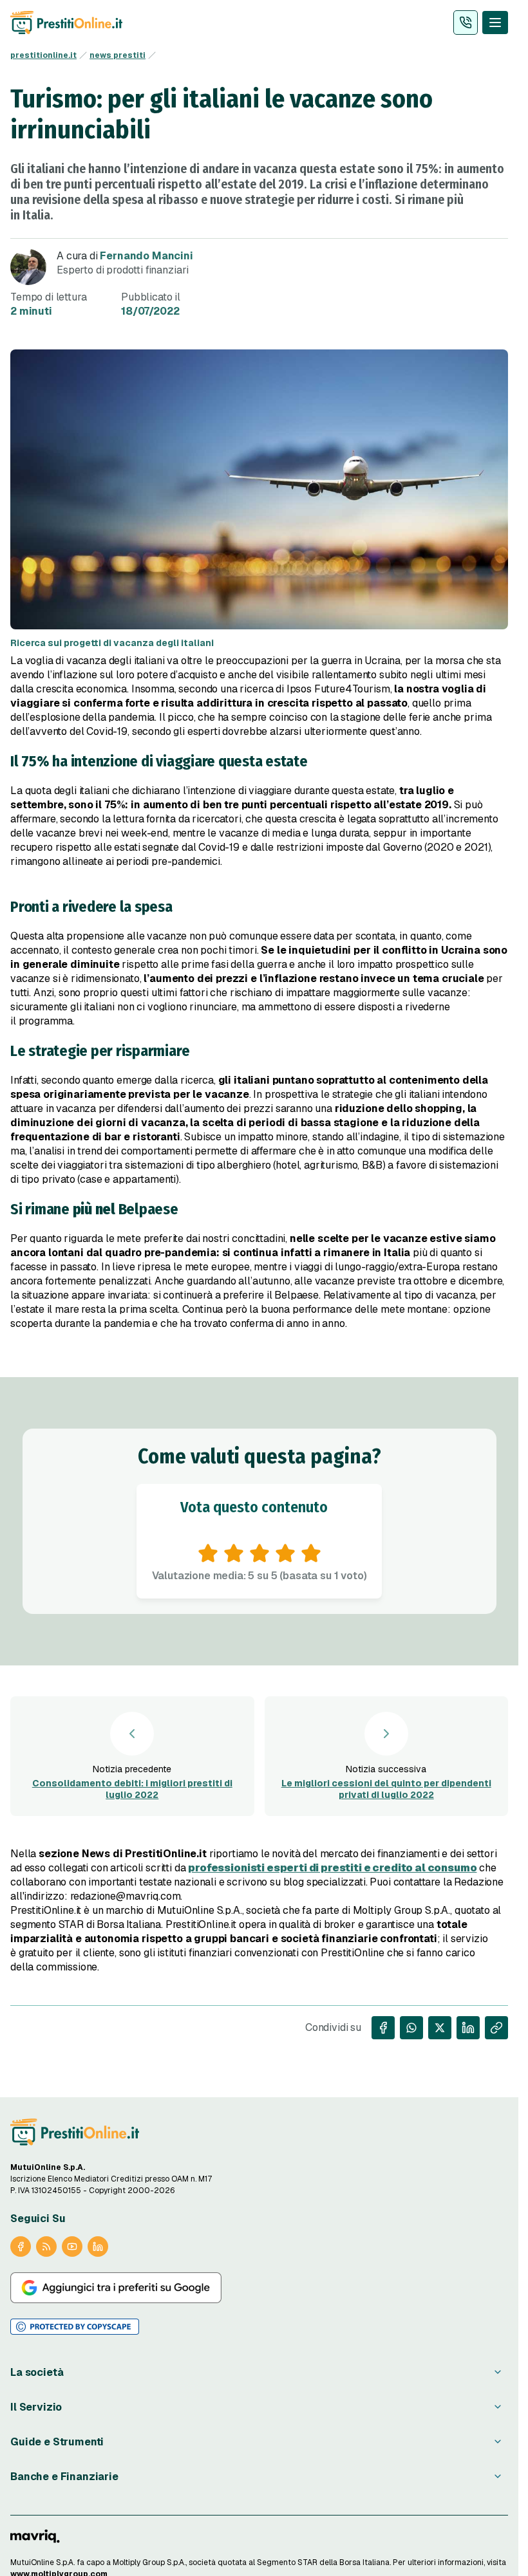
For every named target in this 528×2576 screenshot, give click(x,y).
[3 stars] (259, 1553)
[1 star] (208, 1553)
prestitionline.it (43, 55)
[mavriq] (35, 2536)
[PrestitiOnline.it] (75, 2132)
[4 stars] (285, 1553)
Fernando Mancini (146, 256)
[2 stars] (234, 1553)
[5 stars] (311, 1553)
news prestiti (118, 55)
